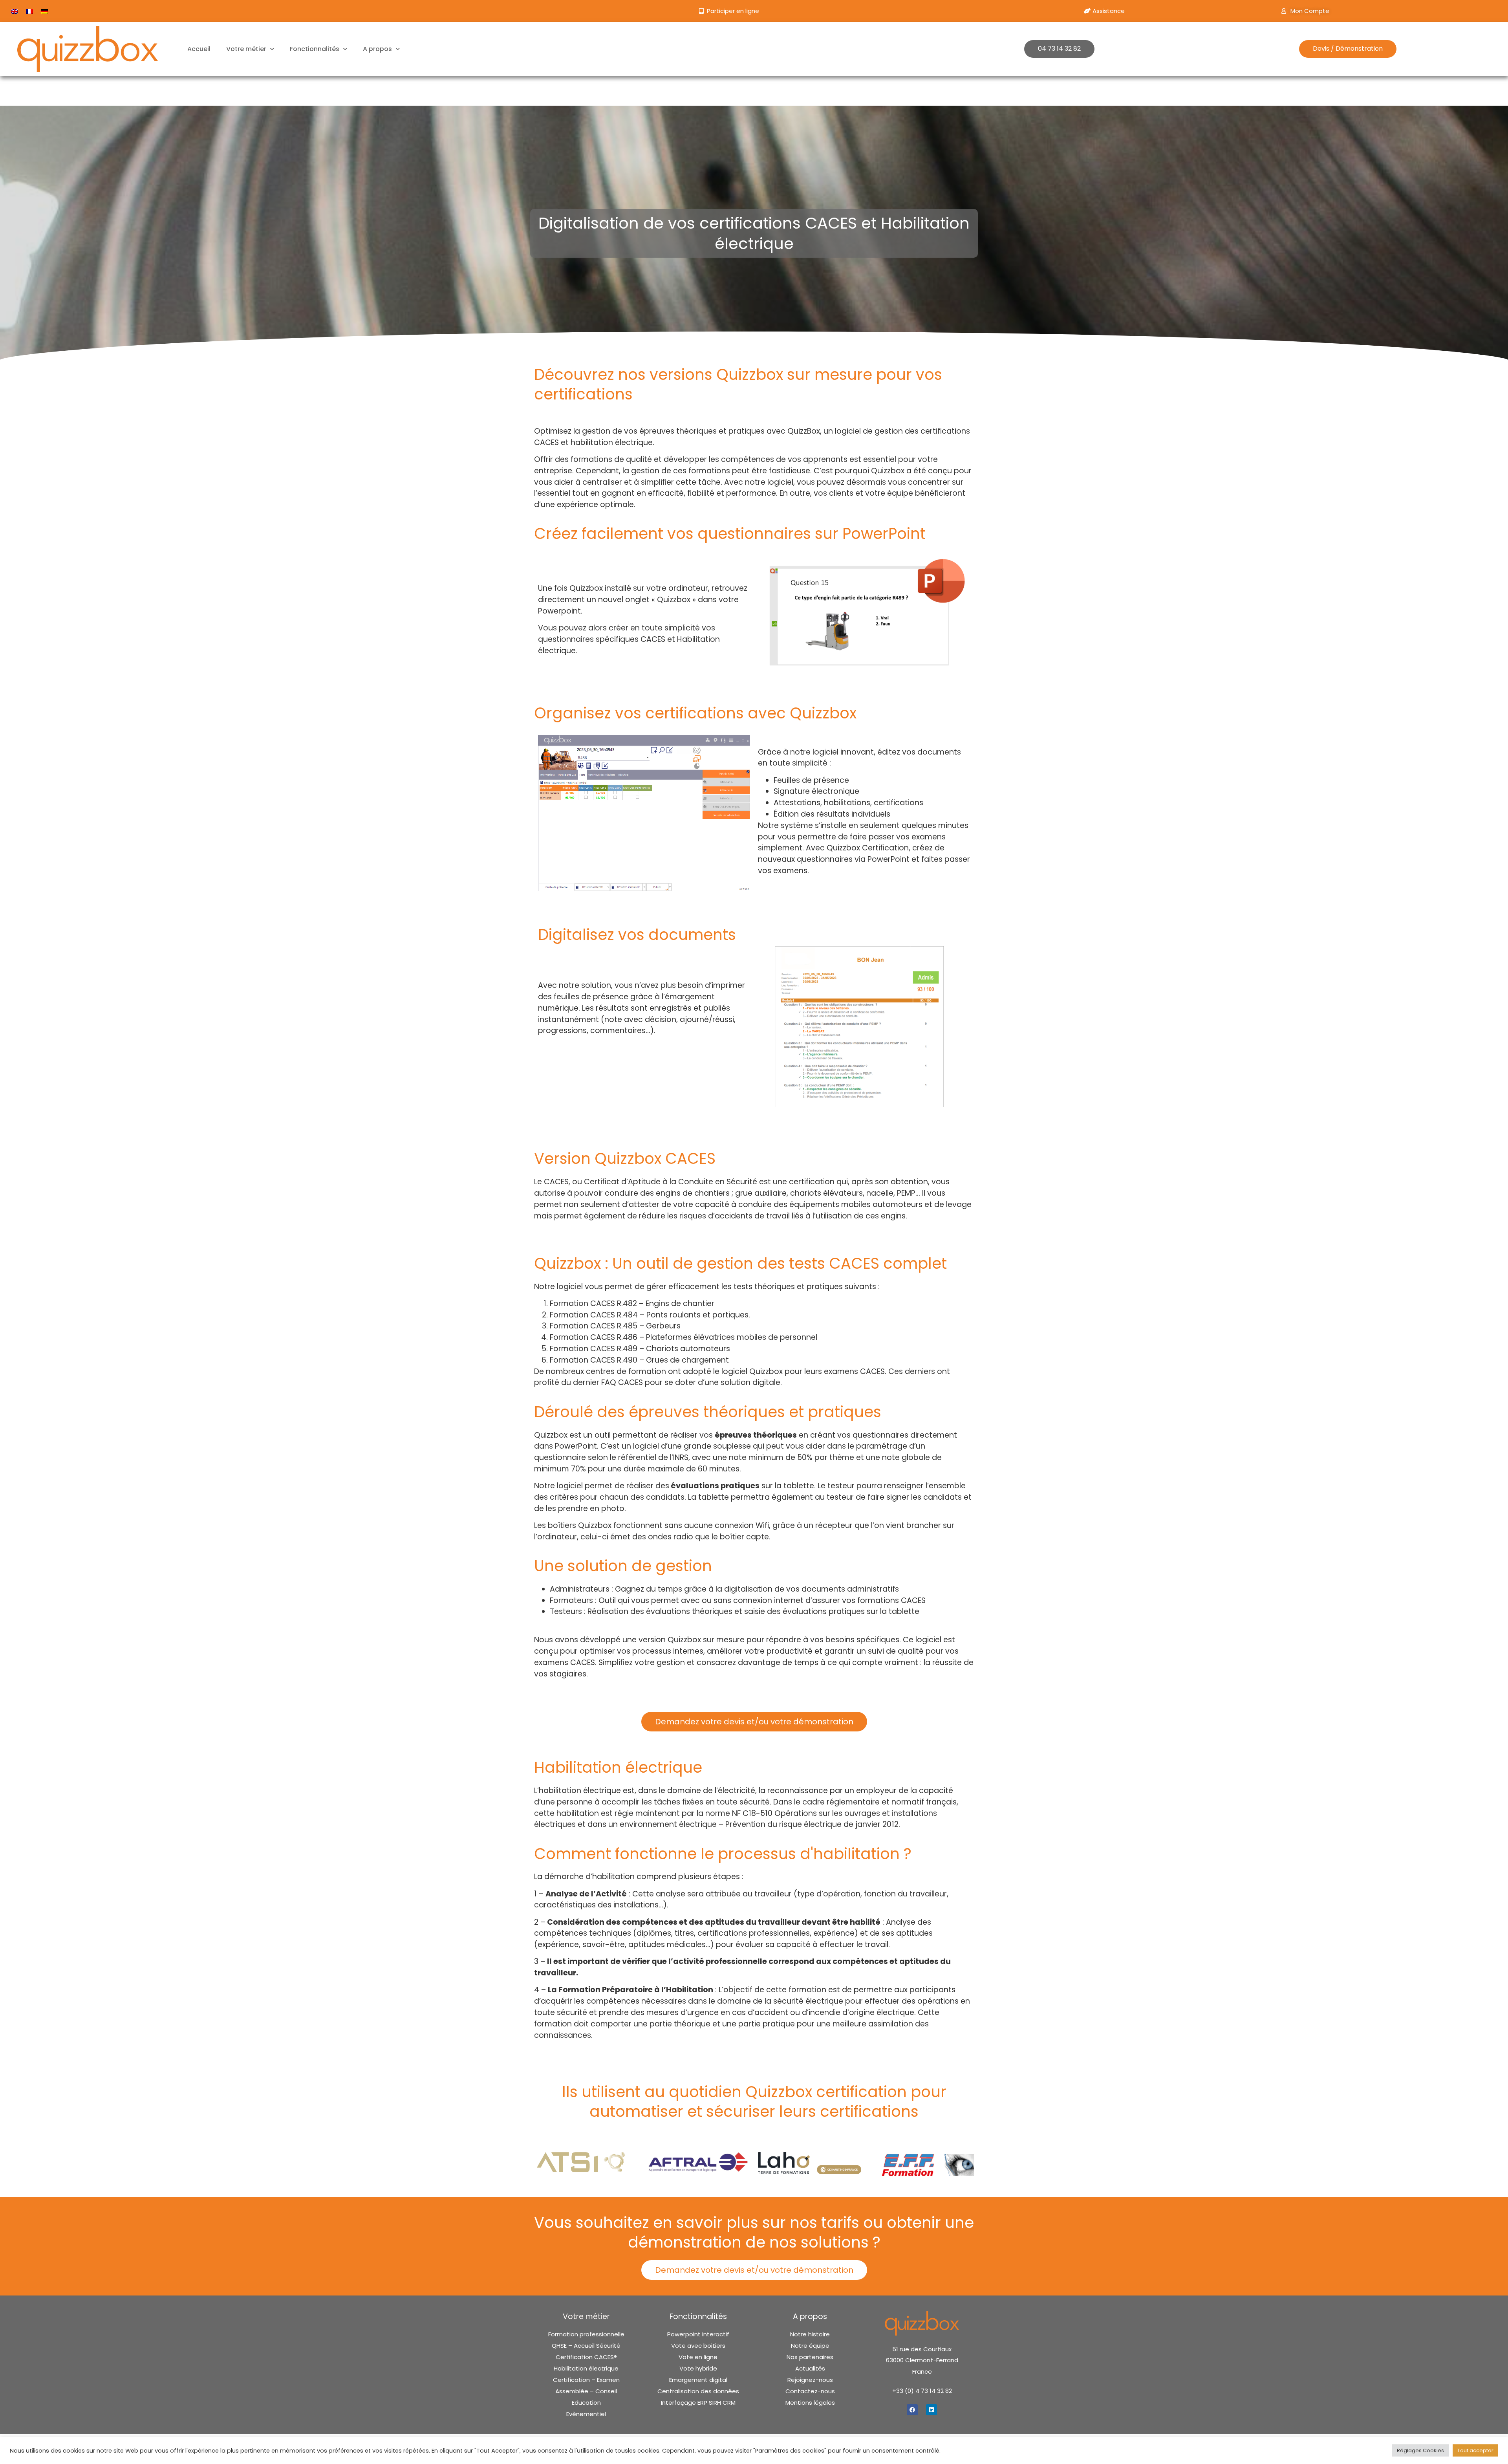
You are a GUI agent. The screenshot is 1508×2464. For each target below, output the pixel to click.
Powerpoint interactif (698, 2334)
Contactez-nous (810, 2391)
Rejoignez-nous (810, 2380)
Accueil (199, 49)
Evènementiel (586, 2414)
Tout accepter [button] (1475, 2450)
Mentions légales (810, 2403)
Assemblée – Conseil (586, 2391)
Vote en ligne (698, 2357)
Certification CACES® (586, 2357)
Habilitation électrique (586, 2369)
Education (586, 2403)
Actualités (810, 2369)
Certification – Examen (586, 2380)
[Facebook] (912, 2410)
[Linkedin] (932, 2410)
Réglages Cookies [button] (1420, 2450)
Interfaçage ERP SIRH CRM (698, 2403)
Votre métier (246, 49)
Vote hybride (698, 2369)
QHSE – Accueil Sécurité (586, 2346)
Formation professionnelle (586, 2334)
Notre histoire (810, 2334)
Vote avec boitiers (698, 2346)
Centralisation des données (698, 2391)
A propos (377, 49)
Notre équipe (810, 2346)
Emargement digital (698, 2380)
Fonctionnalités (315, 49)
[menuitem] (15, 11)
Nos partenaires (810, 2357)
